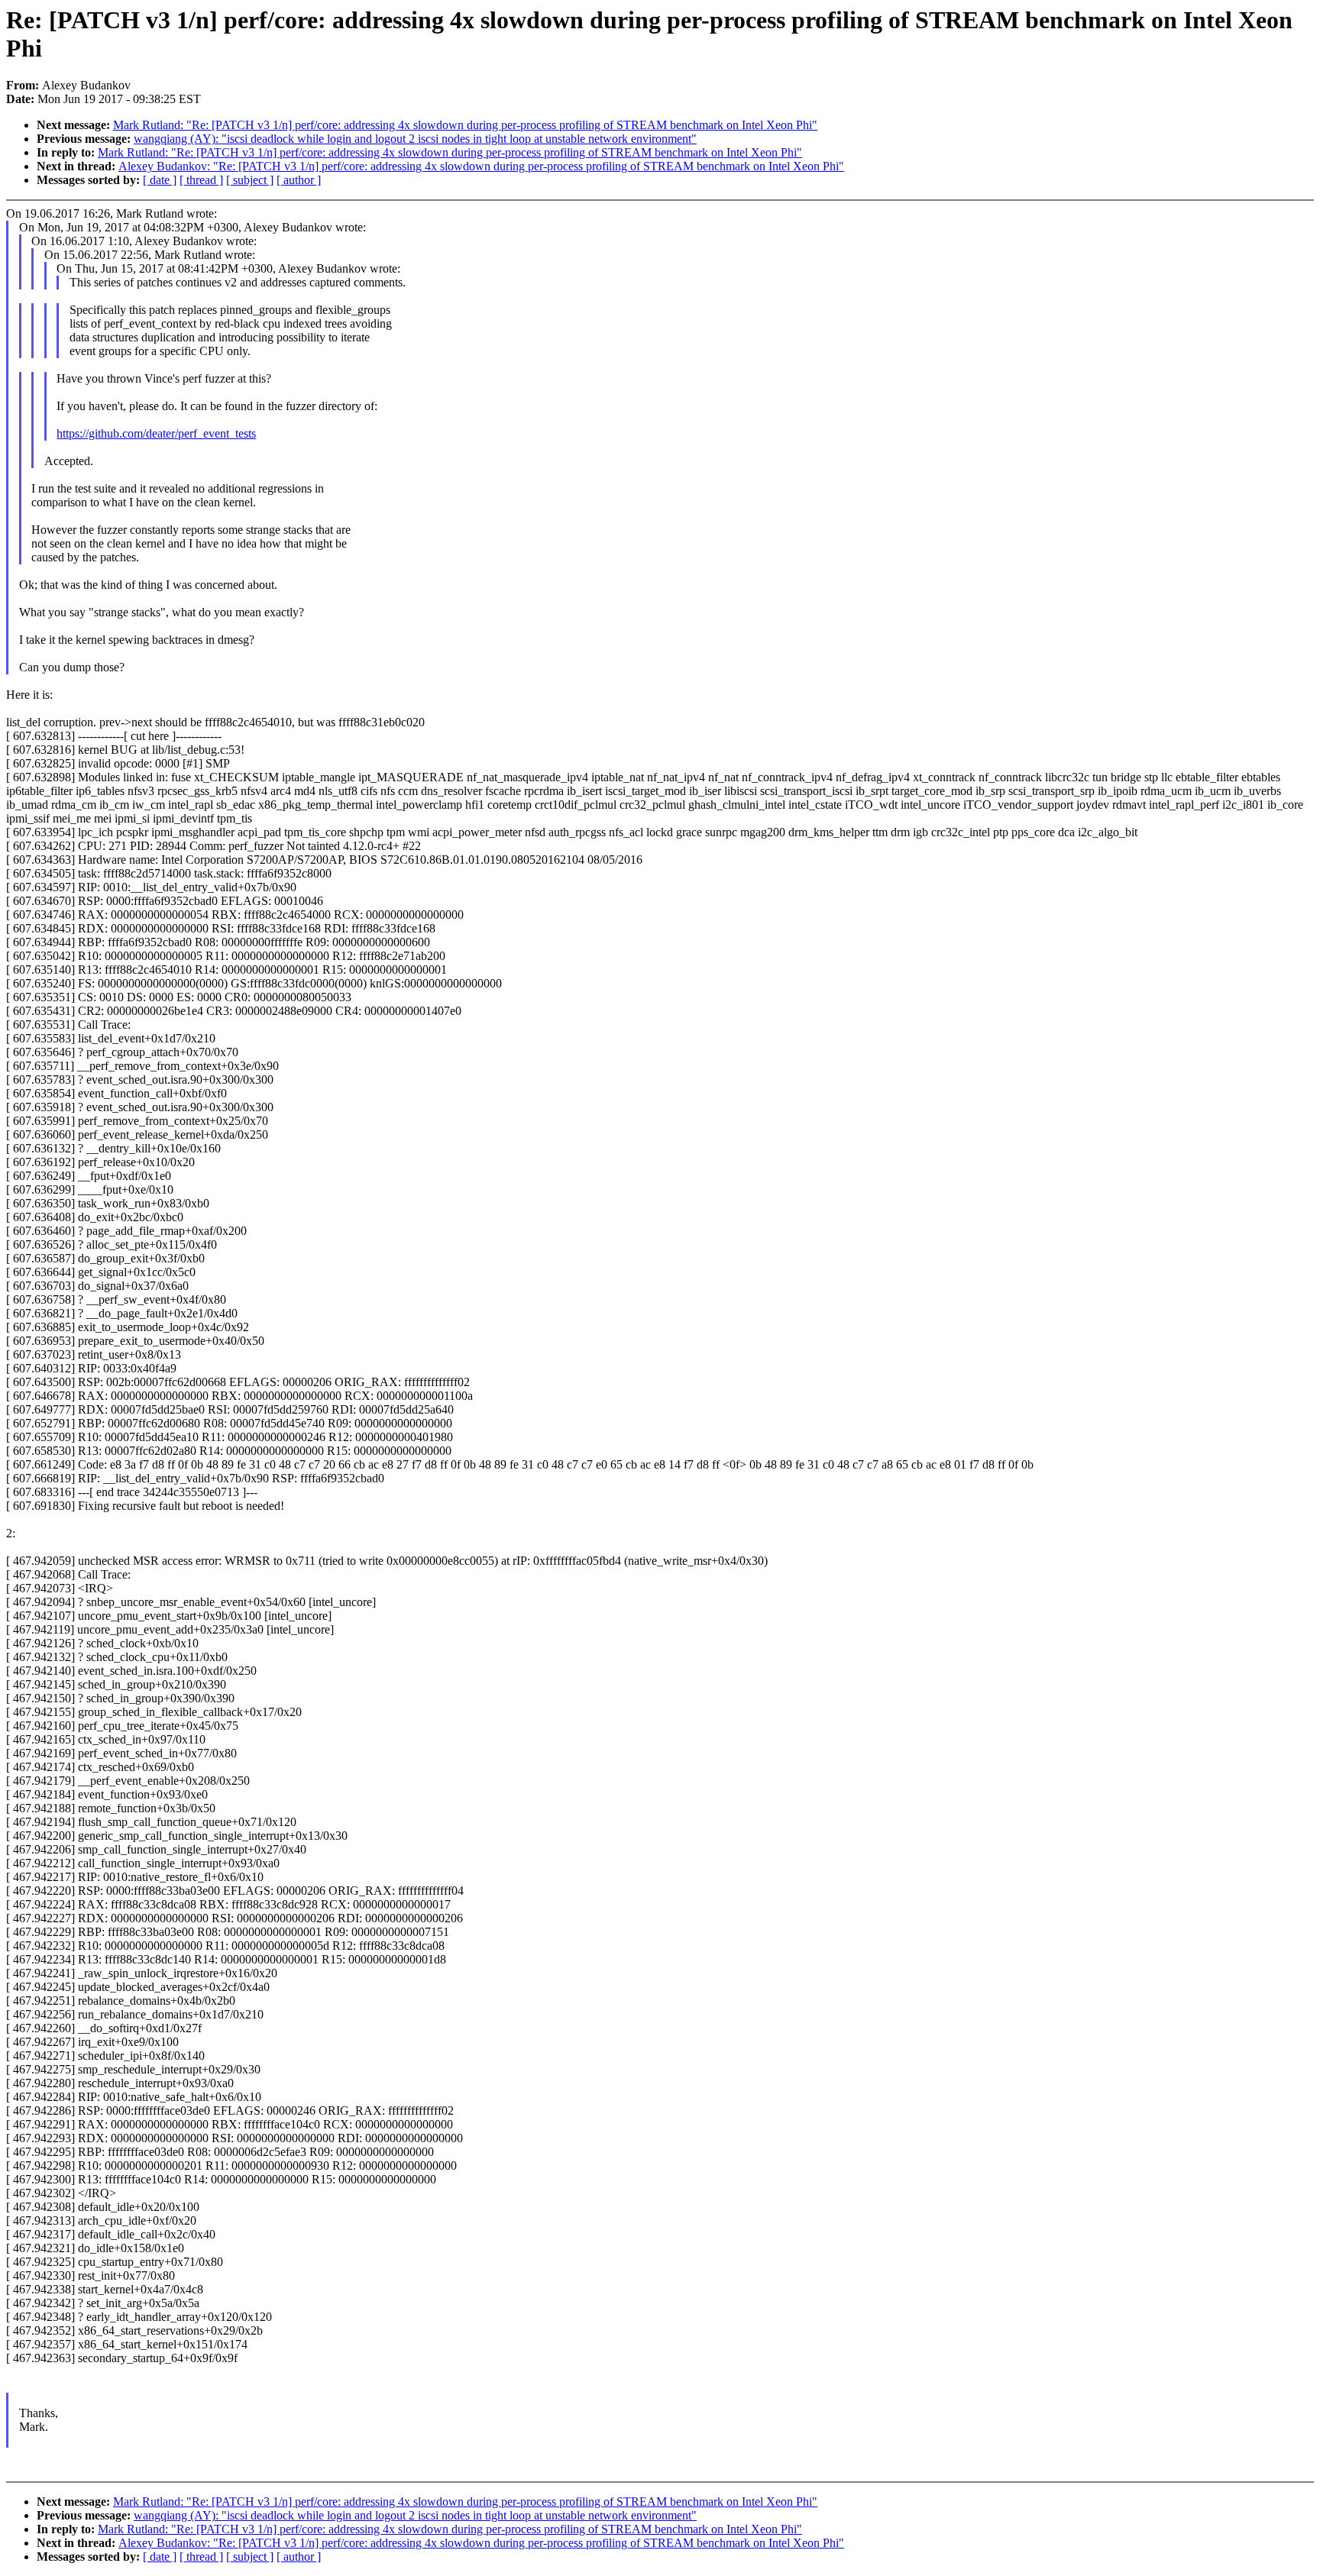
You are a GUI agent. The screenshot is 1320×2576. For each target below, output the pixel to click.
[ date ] (160, 180)
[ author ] (299, 180)
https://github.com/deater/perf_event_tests (156, 433)
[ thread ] (201, 180)
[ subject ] (250, 180)
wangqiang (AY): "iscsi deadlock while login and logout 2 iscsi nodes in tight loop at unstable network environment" (415, 139)
